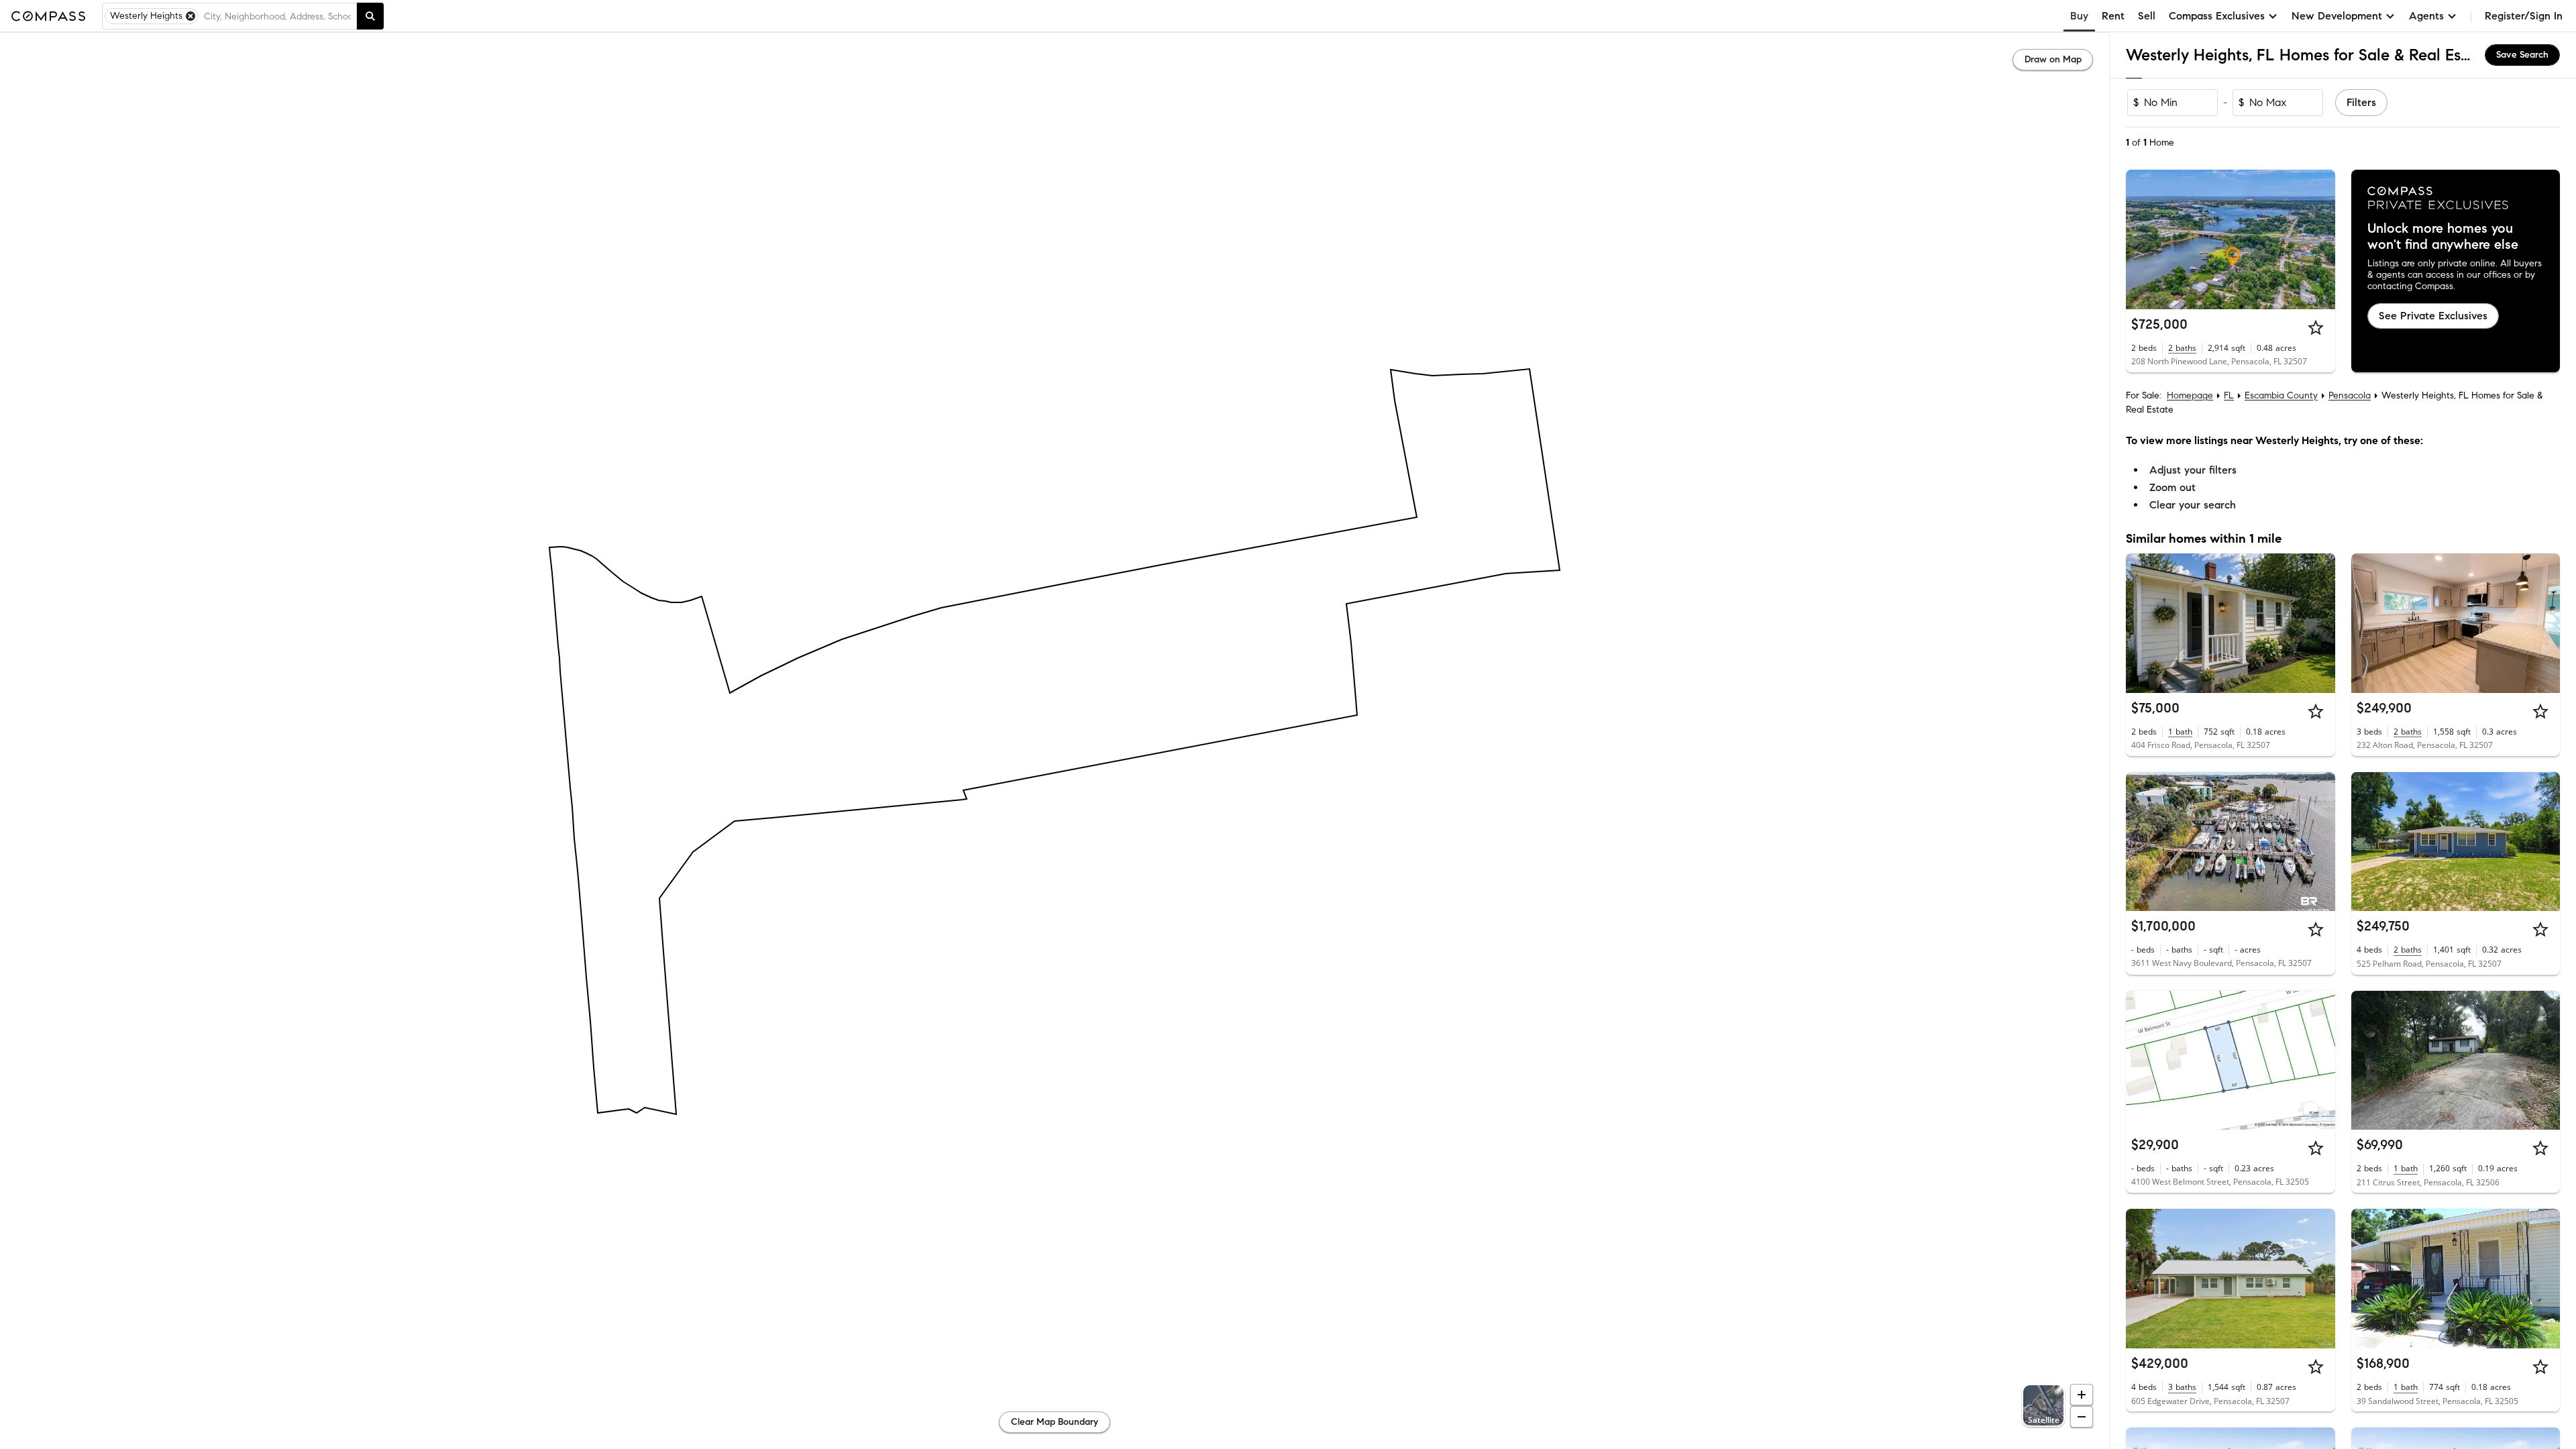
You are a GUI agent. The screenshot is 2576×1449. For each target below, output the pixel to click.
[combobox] (277, 16)
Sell (2147, 16)
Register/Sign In (2524, 16)
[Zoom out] (2082, 1417)
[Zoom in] (2082, 1395)
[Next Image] (2319, 239)
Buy (2079, 16)
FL (2229, 395)
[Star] (2316, 327)
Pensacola (2350, 395)
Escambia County (2281, 395)
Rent (2113, 16)
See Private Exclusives (2433, 316)
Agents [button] (2426, 16)
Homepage (2190, 395)
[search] (370, 16)
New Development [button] (2337, 16)
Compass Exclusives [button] (2217, 16)
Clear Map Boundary (1055, 1422)
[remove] (191, 16)
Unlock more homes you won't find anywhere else (2443, 237)
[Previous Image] (2142, 239)
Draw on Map (2053, 59)
